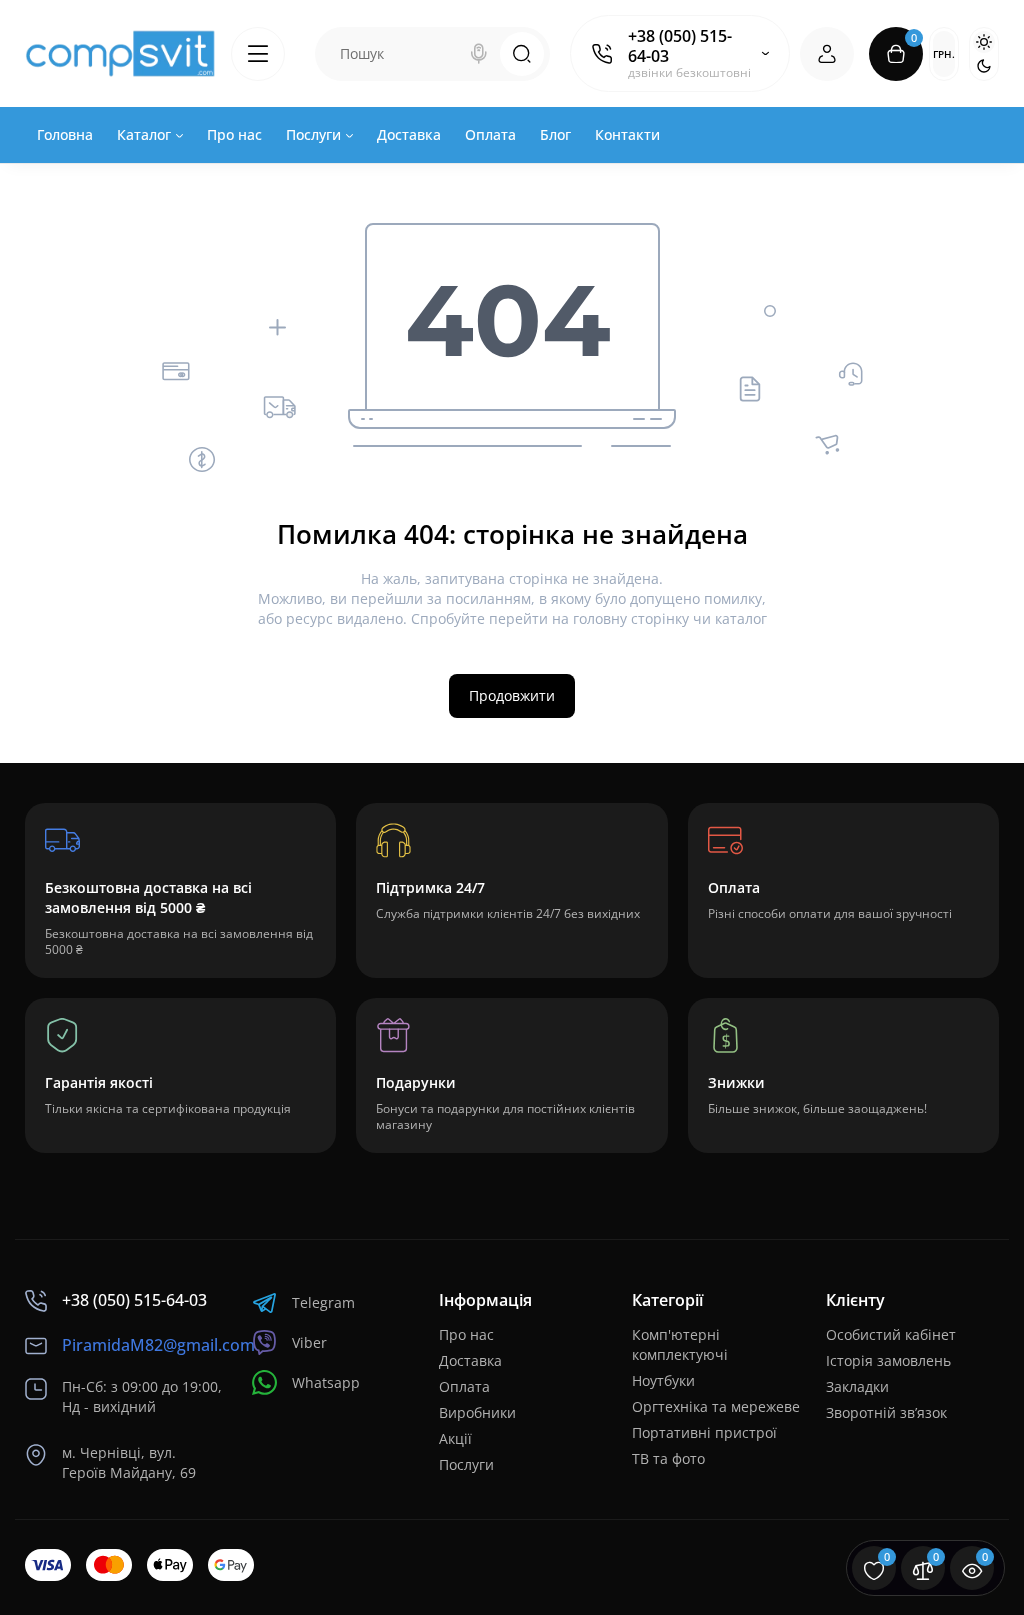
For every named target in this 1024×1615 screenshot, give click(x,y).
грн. (944, 54)
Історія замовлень (888, 1360)
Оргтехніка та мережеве (716, 1406)
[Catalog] (258, 54)
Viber (309, 1342)
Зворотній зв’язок (886, 1412)
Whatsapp (326, 1382)
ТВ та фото (668, 1458)
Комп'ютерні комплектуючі (680, 1344)
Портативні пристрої (704, 1432)
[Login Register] (827, 54)
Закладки (857, 1386)
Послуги (466, 1464)
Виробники (477, 1412)
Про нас (466, 1334)
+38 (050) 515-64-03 (680, 46)
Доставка (470, 1360)
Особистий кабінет (891, 1334)
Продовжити (512, 695)
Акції (455, 1438)
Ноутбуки (663, 1380)
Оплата (464, 1386)
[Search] (479, 54)
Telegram (323, 1302)
